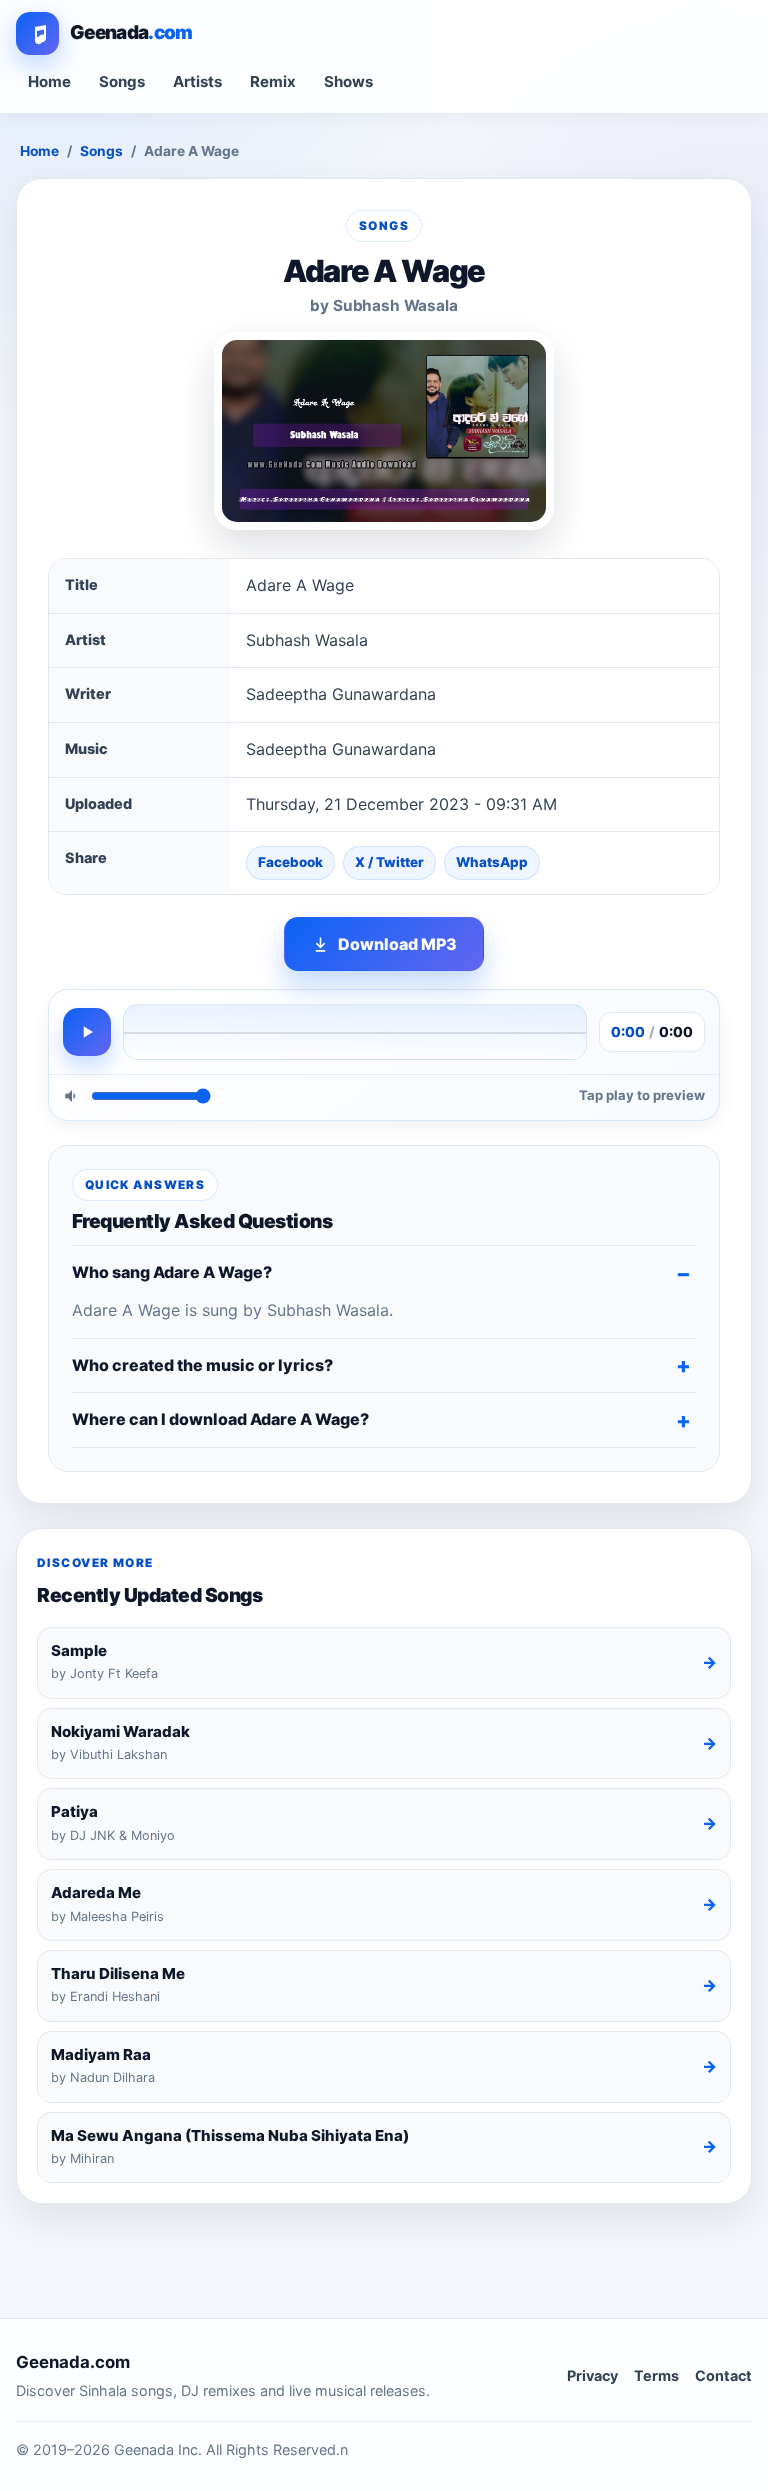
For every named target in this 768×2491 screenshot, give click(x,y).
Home (49, 81)
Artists (197, 81)
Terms (656, 2375)
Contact (723, 2375)
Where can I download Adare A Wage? (220, 1419)
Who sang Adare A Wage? (172, 1272)
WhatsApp (492, 862)
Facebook (290, 862)
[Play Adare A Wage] (87, 1032)
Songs (122, 81)
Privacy (592, 2375)
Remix (273, 81)
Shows (348, 81)
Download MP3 (397, 944)
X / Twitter (389, 862)
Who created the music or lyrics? (202, 1365)
